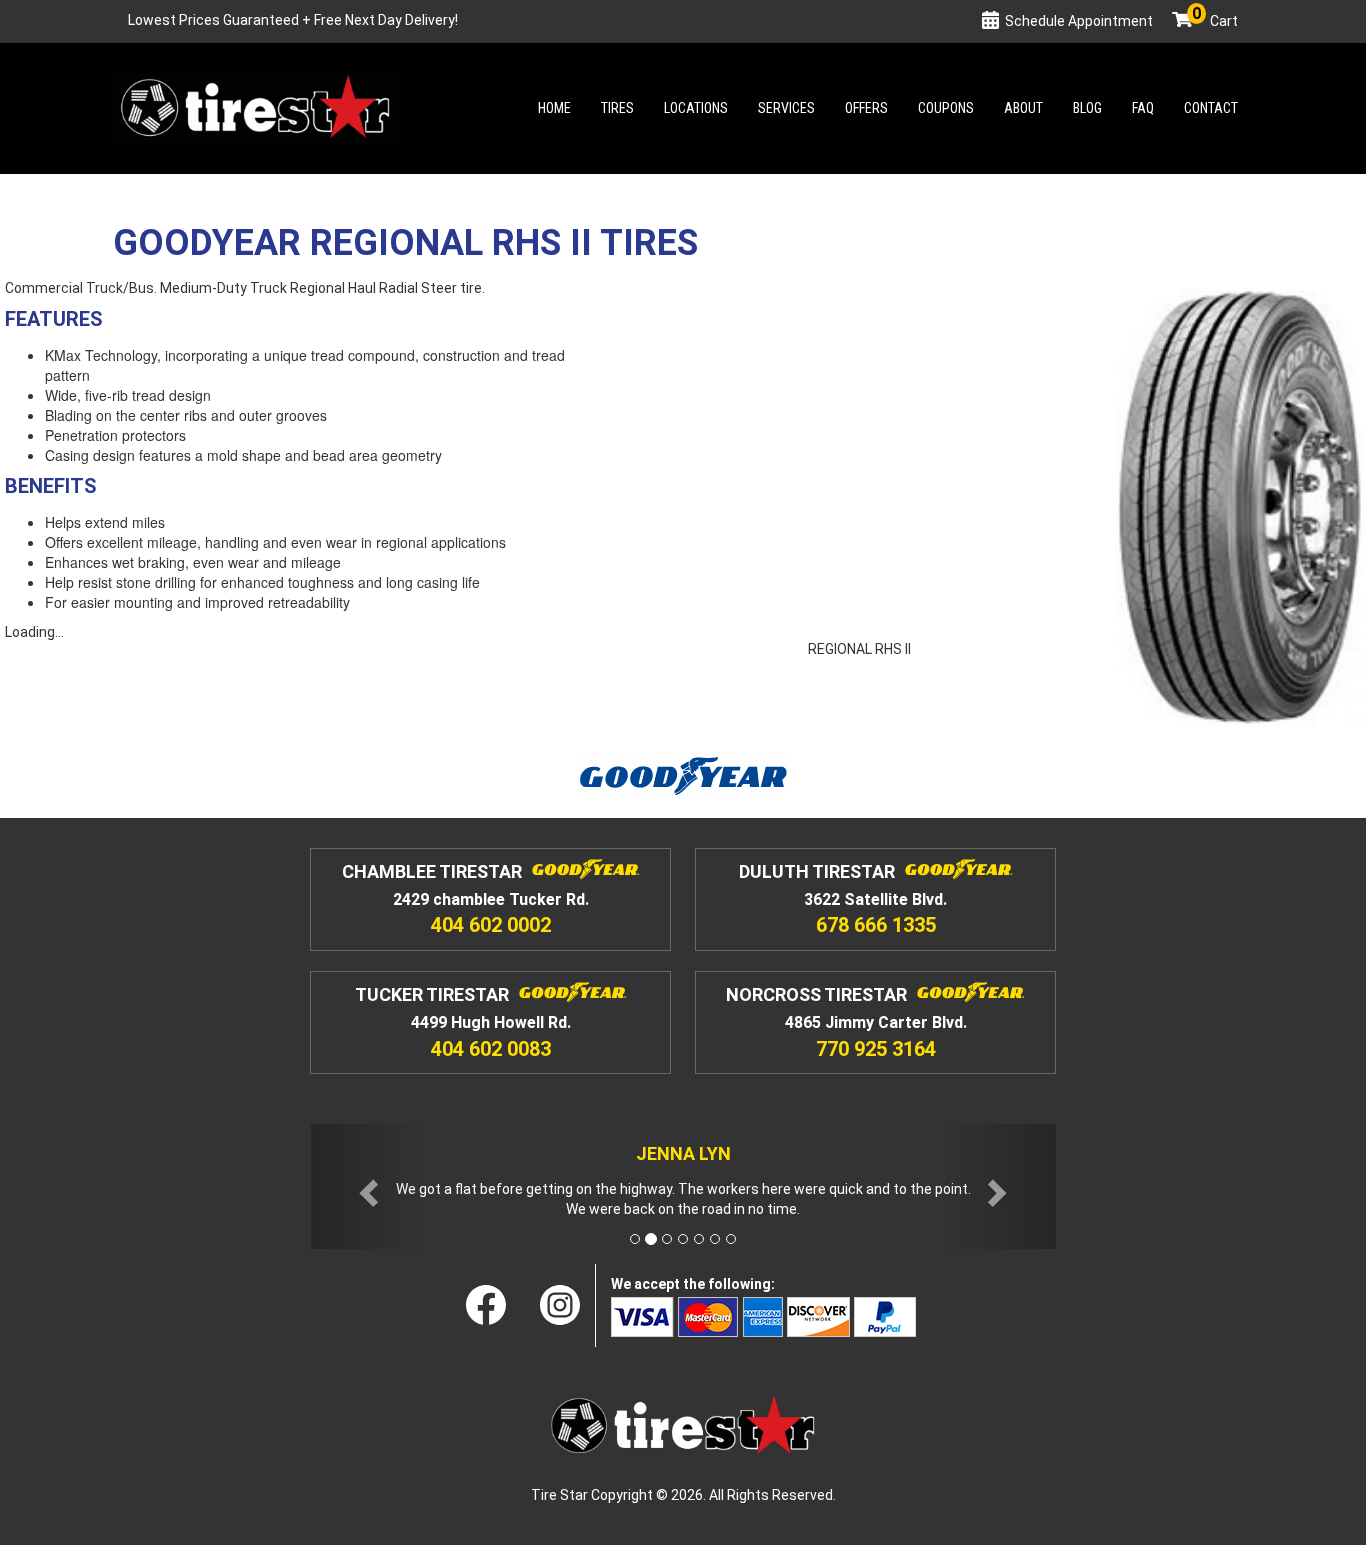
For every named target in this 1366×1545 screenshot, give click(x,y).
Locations (696, 108)
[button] (367, 1186)
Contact (1211, 108)
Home (554, 108)
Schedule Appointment (1079, 21)
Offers (866, 108)
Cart (1215, 21)
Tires (617, 108)
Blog (1087, 108)
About (1023, 108)
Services (786, 108)
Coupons (946, 108)
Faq (1143, 108)
